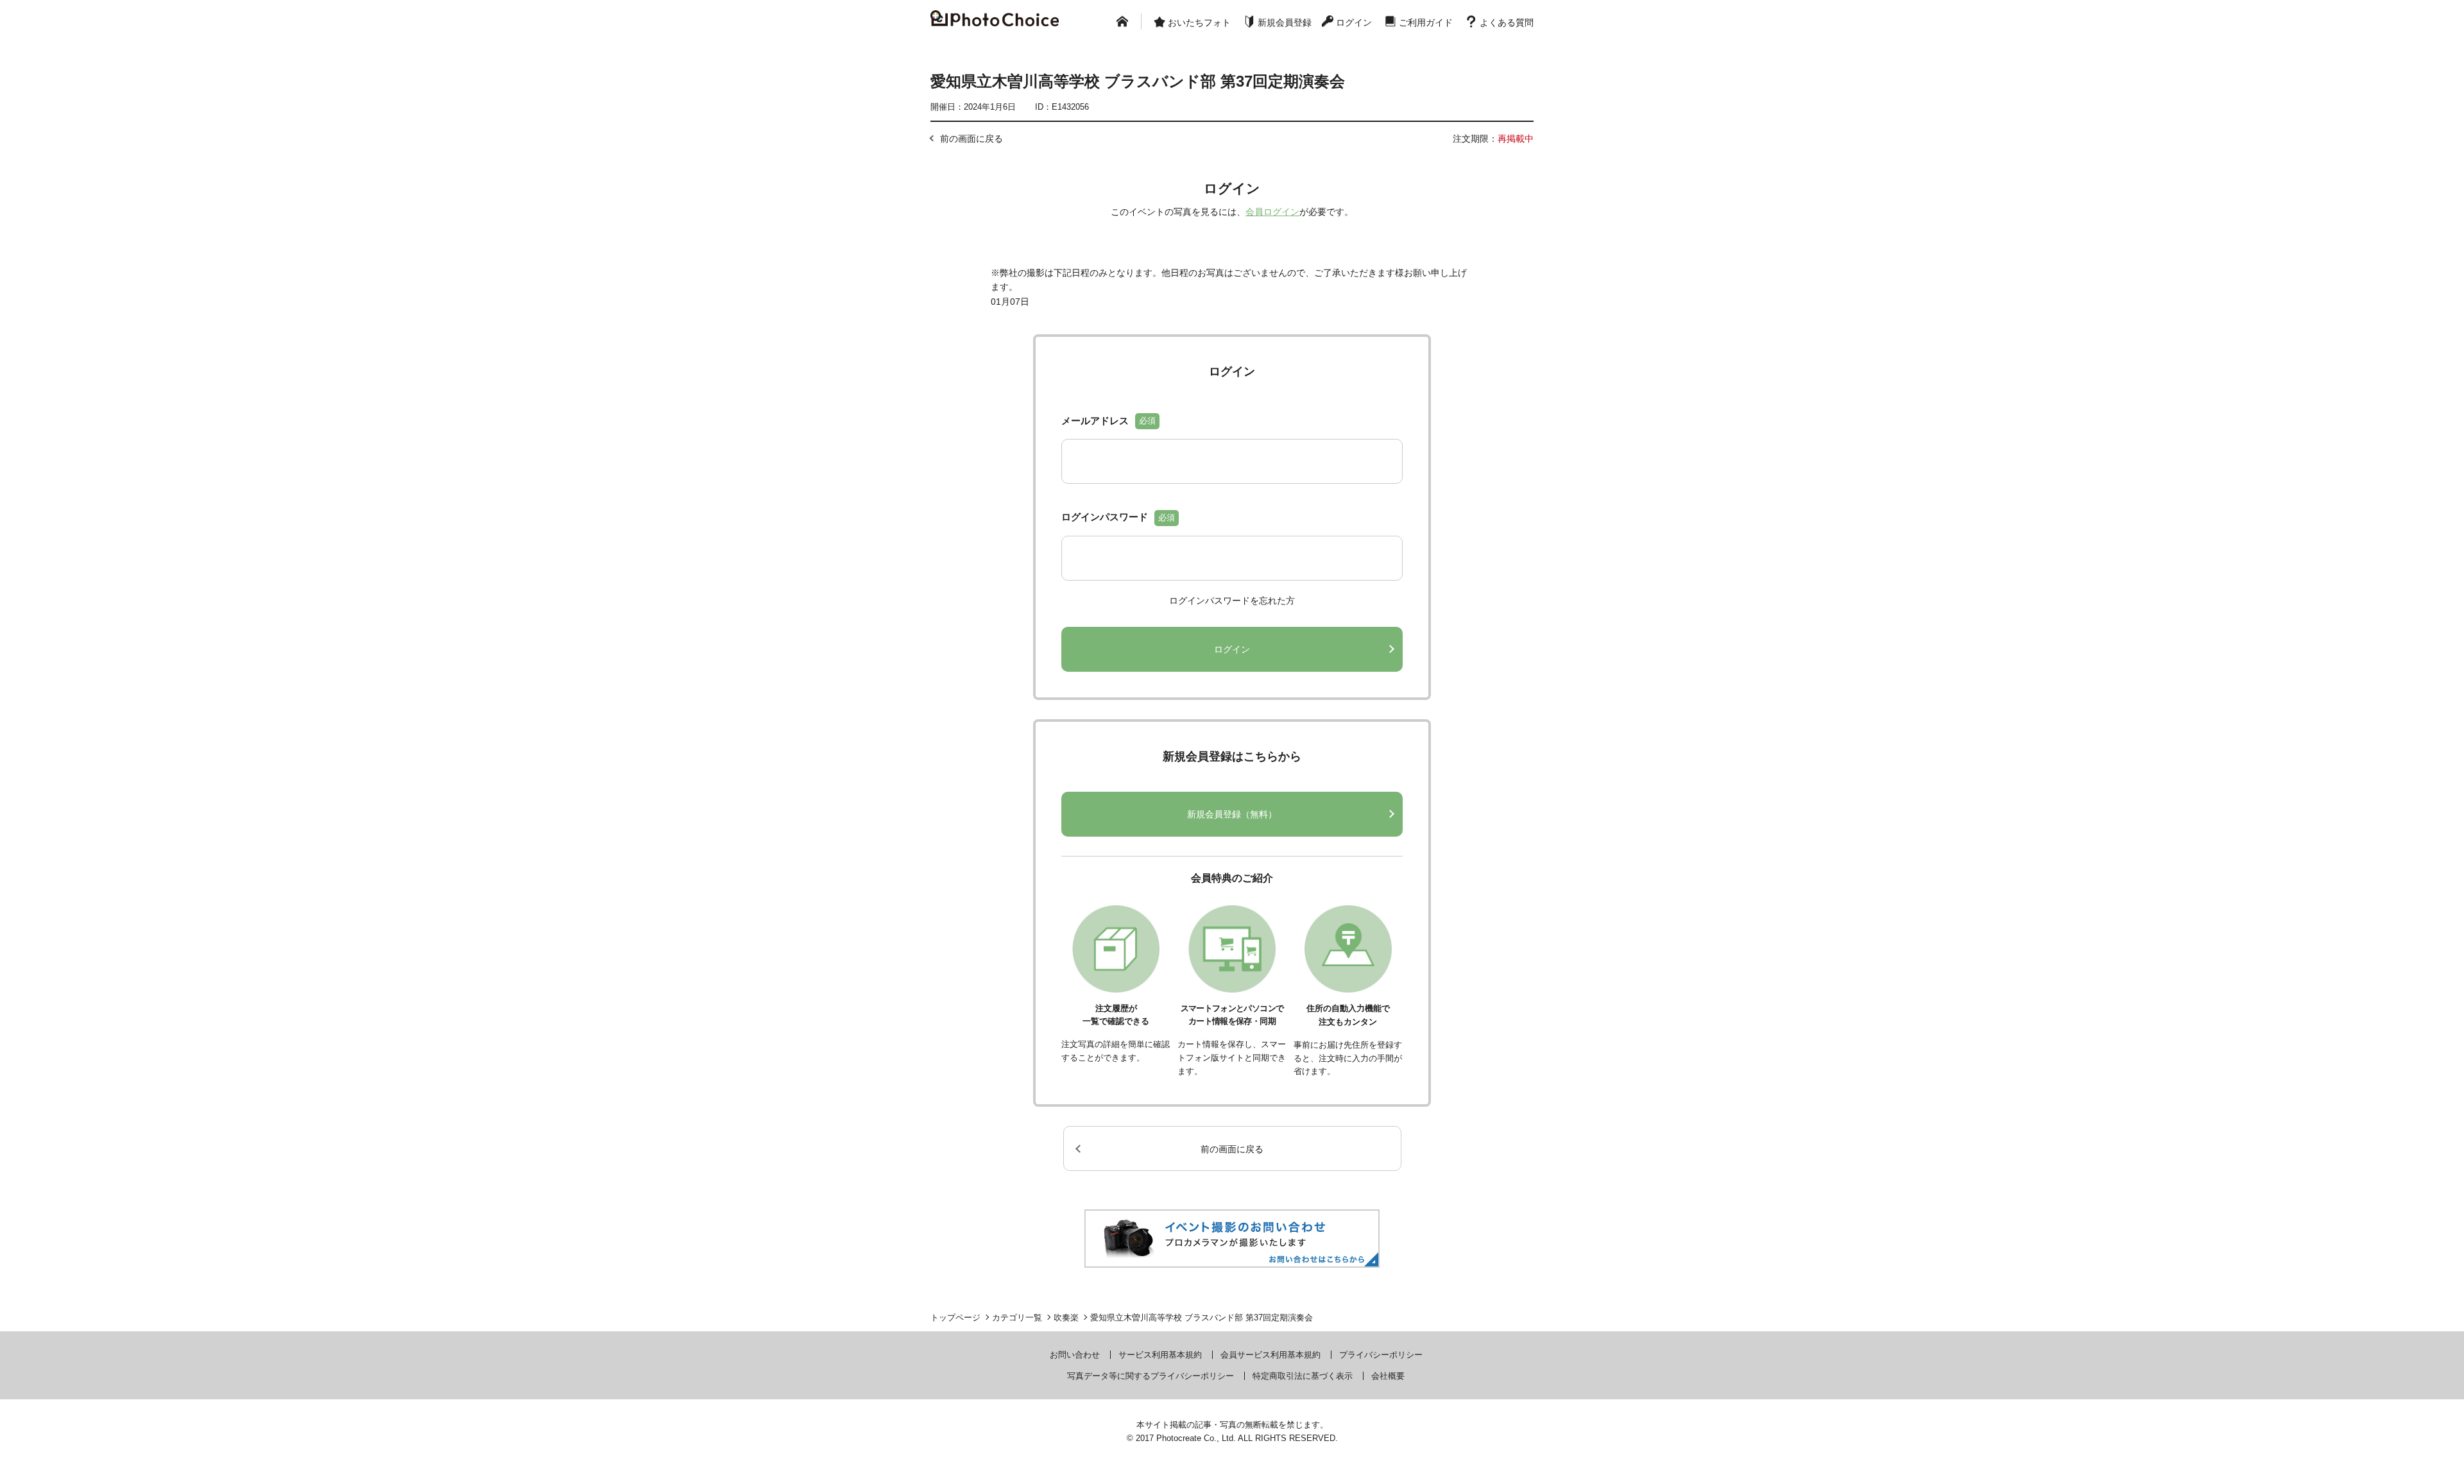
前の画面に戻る (971, 139)
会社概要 (1388, 1376)
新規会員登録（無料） (1232, 814)
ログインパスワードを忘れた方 (1232, 601)
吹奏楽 (1066, 1318)
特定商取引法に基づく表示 (1303, 1376)
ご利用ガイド (1426, 22)
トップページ (955, 1318)
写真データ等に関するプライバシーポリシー (1151, 1376)
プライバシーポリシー (1381, 1355)
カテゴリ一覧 (1017, 1318)
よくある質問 (1507, 22)
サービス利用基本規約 (1160, 1355)
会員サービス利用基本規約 (1270, 1355)
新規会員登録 (1285, 22)
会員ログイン (1272, 212)
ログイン (1354, 22)
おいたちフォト (1199, 22)
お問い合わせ (1075, 1355)
